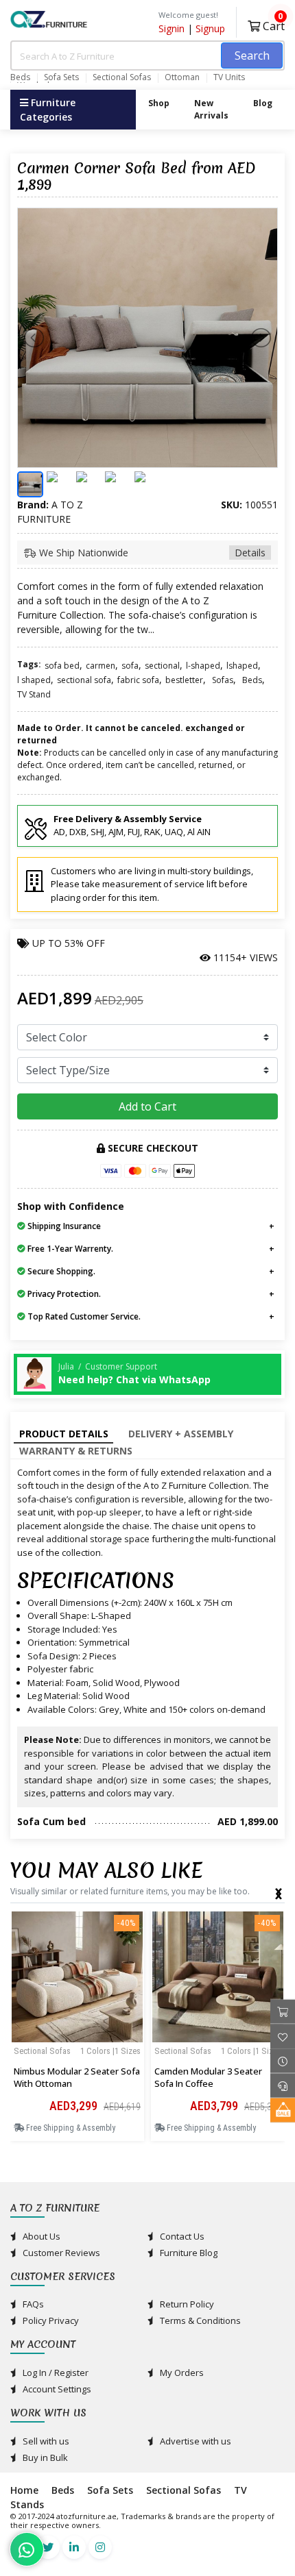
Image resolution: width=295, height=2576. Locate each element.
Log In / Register (55, 2373)
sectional (162, 666)
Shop (159, 103)
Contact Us (181, 2236)
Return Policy (186, 2304)
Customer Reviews (60, 2253)
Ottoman (182, 77)
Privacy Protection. (63, 1294)
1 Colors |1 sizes (110, 2051)
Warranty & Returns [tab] (76, 1451)
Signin (172, 28)
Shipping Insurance (63, 1226)
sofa (130, 666)
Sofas (223, 680)
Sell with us (45, 2441)
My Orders (181, 2373)
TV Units (229, 77)
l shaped (34, 680)
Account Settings (56, 2389)
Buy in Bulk (44, 2457)
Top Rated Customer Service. (83, 1316)
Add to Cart (147, 1106)
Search (252, 55)
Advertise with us (194, 2441)
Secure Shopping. (60, 1271)
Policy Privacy (50, 2320)
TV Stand (34, 694)
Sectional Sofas (122, 77)
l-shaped (203, 666)
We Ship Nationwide (151, 553)
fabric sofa (138, 680)
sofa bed (62, 666)
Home (24, 2490)
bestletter (184, 680)
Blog (263, 103)
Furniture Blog (188, 2253)
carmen (101, 666)
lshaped (242, 666)
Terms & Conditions (199, 2320)
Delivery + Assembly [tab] (181, 1434)
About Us (40, 2236)
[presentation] (279, 1891)
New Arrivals (211, 109)
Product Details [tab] (64, 1434)
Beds (20, 77)
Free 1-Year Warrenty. (69, 1249)
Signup (210, 28)
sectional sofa (84, 680)
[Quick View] (78, 2062)
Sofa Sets (61, 77)
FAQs (32, 2304)
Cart (272, 24)
